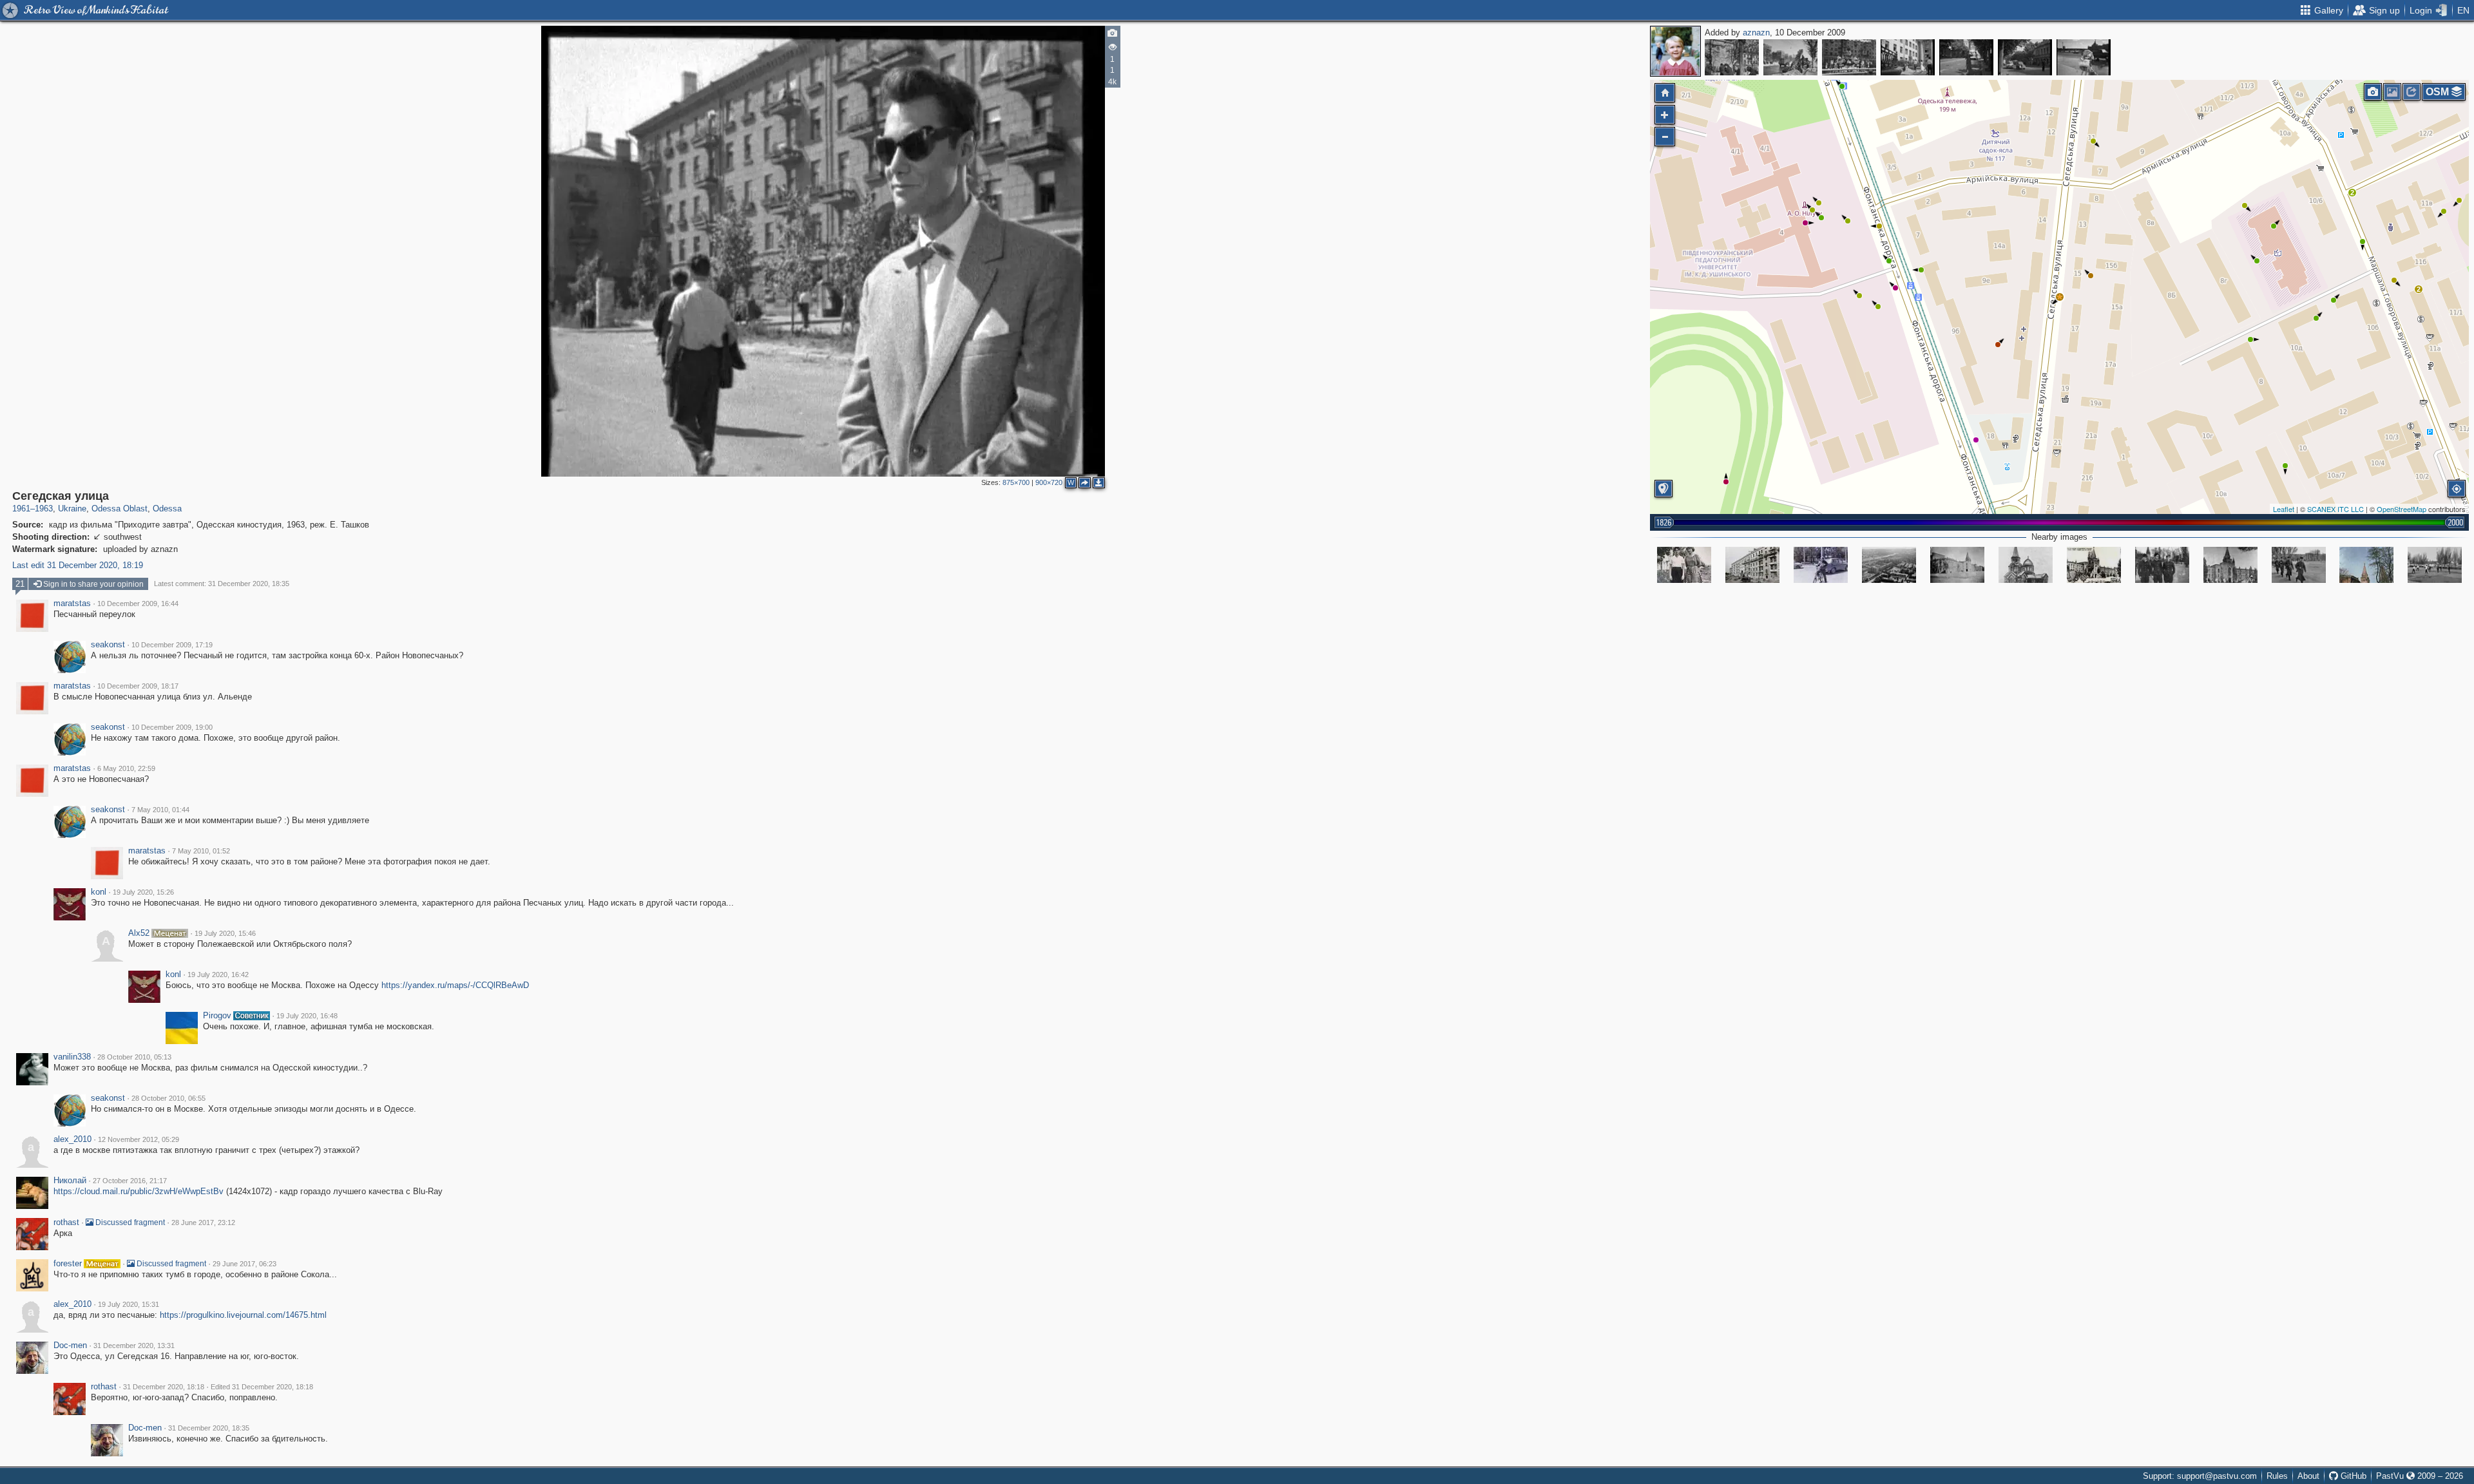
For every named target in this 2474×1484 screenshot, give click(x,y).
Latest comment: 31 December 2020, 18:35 (222, 584)
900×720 (1049, 482)
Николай (70, 1181)
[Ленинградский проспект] (1732, 57)
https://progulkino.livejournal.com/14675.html (243, 1315)
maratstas (72, 604)
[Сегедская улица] (2060, 297)
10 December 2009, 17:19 (172, 645)
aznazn (1756, 33)
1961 (21, 509)
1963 (44, 509)
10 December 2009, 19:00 (172, 727)
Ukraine (72, 509)
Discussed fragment (129, 1222)
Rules (2277, 1476)
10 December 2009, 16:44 (138, 604)
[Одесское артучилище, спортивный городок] (2162, 565)
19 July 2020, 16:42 (218, 975)
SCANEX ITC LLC (2335, 509)
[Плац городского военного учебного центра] (2299, 565)
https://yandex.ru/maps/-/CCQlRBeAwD (455, 985)
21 (20, 584)
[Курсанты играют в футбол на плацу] (2435, 565)
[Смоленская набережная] (2084, 57)
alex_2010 (72, 1139)
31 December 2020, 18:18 (164, 1387)
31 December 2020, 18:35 (209, 1428)
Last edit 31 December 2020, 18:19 (78, 565)
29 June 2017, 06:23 (245, 1264)
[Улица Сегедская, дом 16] (1752, 565)
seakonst (108, 645)
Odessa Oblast (120, 509)
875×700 (1016, 482)
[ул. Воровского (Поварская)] (1966, 57)
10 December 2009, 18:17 (138, 686)
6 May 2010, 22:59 (126, 768)
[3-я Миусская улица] (1908, 57)
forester (68, 1264)
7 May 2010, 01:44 (160, 810)
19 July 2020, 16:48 (307, 1016)
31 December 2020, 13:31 (134, 1346)
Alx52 (139, 933)
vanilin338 (72, 1057)
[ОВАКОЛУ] (2366, 565)
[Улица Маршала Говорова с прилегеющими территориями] (1889, 565)
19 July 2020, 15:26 (143, 892)
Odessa (167, 509)
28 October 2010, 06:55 (168, 1098)
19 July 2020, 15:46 (225, 933)
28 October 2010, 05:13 (134, 1057)
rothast (66, 1222)
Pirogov (217, 1016)
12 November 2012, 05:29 (139, 1139)
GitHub (2352, 1476)
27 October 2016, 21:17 (130, 1181)
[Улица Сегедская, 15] (1684, 565)
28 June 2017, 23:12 (203, 1222)
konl (99, 892)
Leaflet (2284, 509)
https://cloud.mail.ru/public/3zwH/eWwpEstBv (139, 1191)
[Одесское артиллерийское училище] (1957, 565)
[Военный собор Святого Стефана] (2026, 565)
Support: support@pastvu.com (2200, 1476)
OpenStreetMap (2402, 509)
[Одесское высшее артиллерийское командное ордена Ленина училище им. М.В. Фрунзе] (2094, 565)
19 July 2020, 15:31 (129, 1304)
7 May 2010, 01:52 (201, 851)
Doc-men (70, 1346)
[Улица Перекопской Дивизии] (1821, 565)
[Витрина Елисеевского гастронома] (1849, 57)
